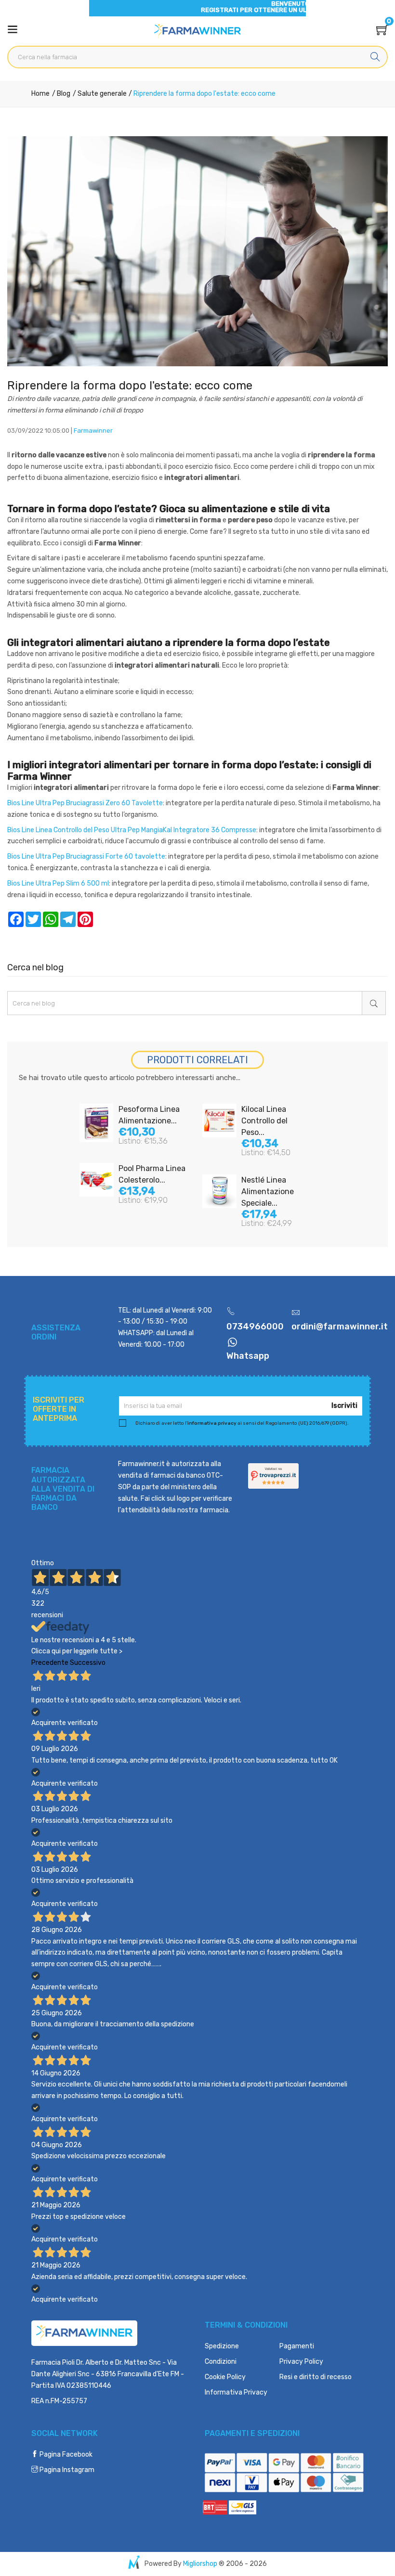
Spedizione (222, 2346)
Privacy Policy (301, 2362)
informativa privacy (212, 1423)
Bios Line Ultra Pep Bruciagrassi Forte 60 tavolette (86, 857)
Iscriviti (344, 1406)
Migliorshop (200, 2564)
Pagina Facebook (65, 2454)
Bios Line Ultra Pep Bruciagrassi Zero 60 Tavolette (85, 803)
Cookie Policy (225, 2377)
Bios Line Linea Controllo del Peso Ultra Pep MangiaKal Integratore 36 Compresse (132, 830)
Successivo (88, 1663)
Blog (63, 94)
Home (40, 94)
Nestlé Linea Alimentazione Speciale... (268, 1191)
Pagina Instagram (66, 2470)
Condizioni (221, 2362)
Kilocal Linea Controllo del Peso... (264, 1121)
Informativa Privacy (236, 2392)
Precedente (50, 1663)
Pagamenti (297, 2346)
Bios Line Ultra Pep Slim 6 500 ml (58, 883)
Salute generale (101, 94)
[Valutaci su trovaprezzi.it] (273, 1475)
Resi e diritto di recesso (316, 2377)
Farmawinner (93, 431)
